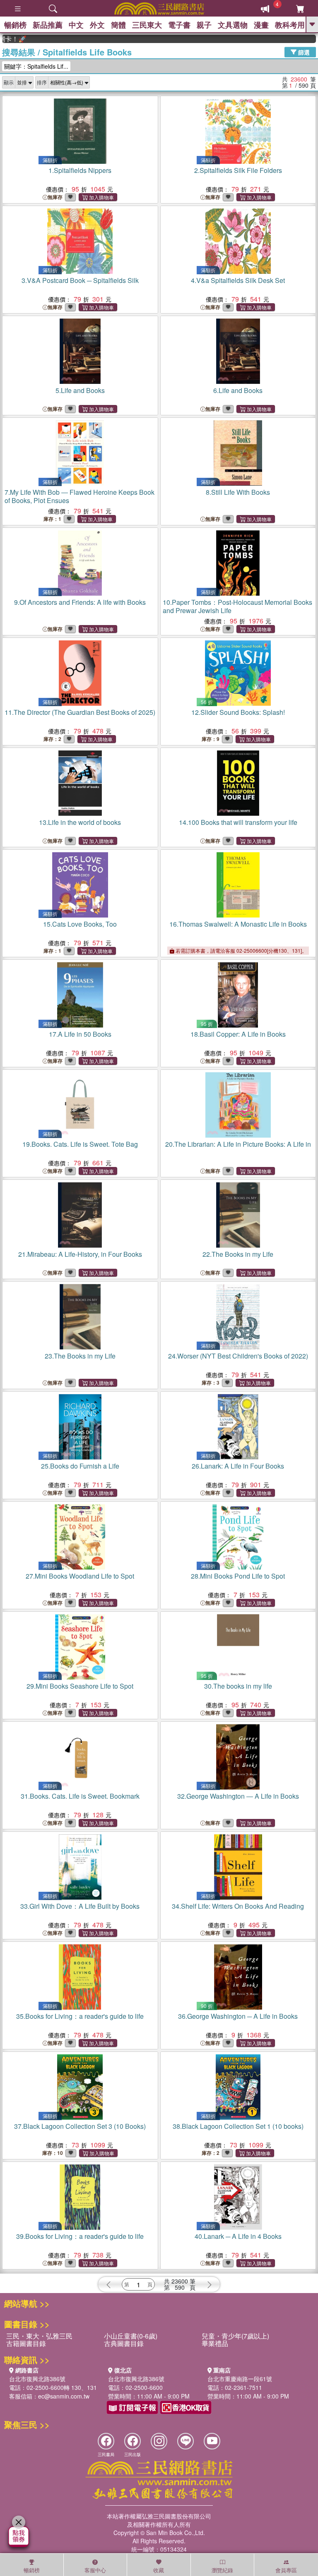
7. (79, 496)
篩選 (303, 52)
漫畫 (261, 25)
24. (238, 1356)
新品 (48, 25)
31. (80, 1796)
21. (80, 1254)
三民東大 (147, 25)
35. (80, 2016)
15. (80, 924)
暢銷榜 (15, 25)
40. (238, 2236)
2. (238, 170)
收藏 (159, 2570)
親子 (204, 25)
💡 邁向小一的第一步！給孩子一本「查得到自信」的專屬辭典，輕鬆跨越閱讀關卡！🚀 (309, 39)
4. (238, 280)
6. (238, 390)
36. (238, 2016)
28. (238, 1576)
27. (80, 1576)
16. (238, 924)
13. (80, 822)
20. (238, 1144)
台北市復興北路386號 (37, 2379)
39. (80, 2236)
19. (80, 1144)
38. (238, 2126)
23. (80, 1356)
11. (80, 712)
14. (238, 822)
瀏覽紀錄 (222, 2570)
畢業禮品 (215, 2343)
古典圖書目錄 (124, 2343)
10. (237, 606)
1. (80, 170)
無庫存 (55, 197)
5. (80, 390)
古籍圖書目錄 (26, 2343)
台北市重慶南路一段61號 (240, 2379)
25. (80, 1466)
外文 (97, 25)
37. (80, 2126)
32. (238, 1796)
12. (238, 712)
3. (80, 280)
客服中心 (95, 2570)
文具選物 (233, 25)
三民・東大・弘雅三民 (39, 2336)
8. (238, 492)
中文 (76, 25)
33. (80, 1906)
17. (80, 1034)
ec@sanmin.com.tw (64, 2396)
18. (238, 1034)
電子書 (179, 25)
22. (238, 1254)
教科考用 (290, 25)
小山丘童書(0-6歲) (131, 2336)
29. (80, 1686)
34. (238, 1906)
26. (238, 1466)
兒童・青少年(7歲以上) (235, 2336)
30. (238, 1686)
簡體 (118, 25)
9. (80, 602)
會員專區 (286, 2570)
